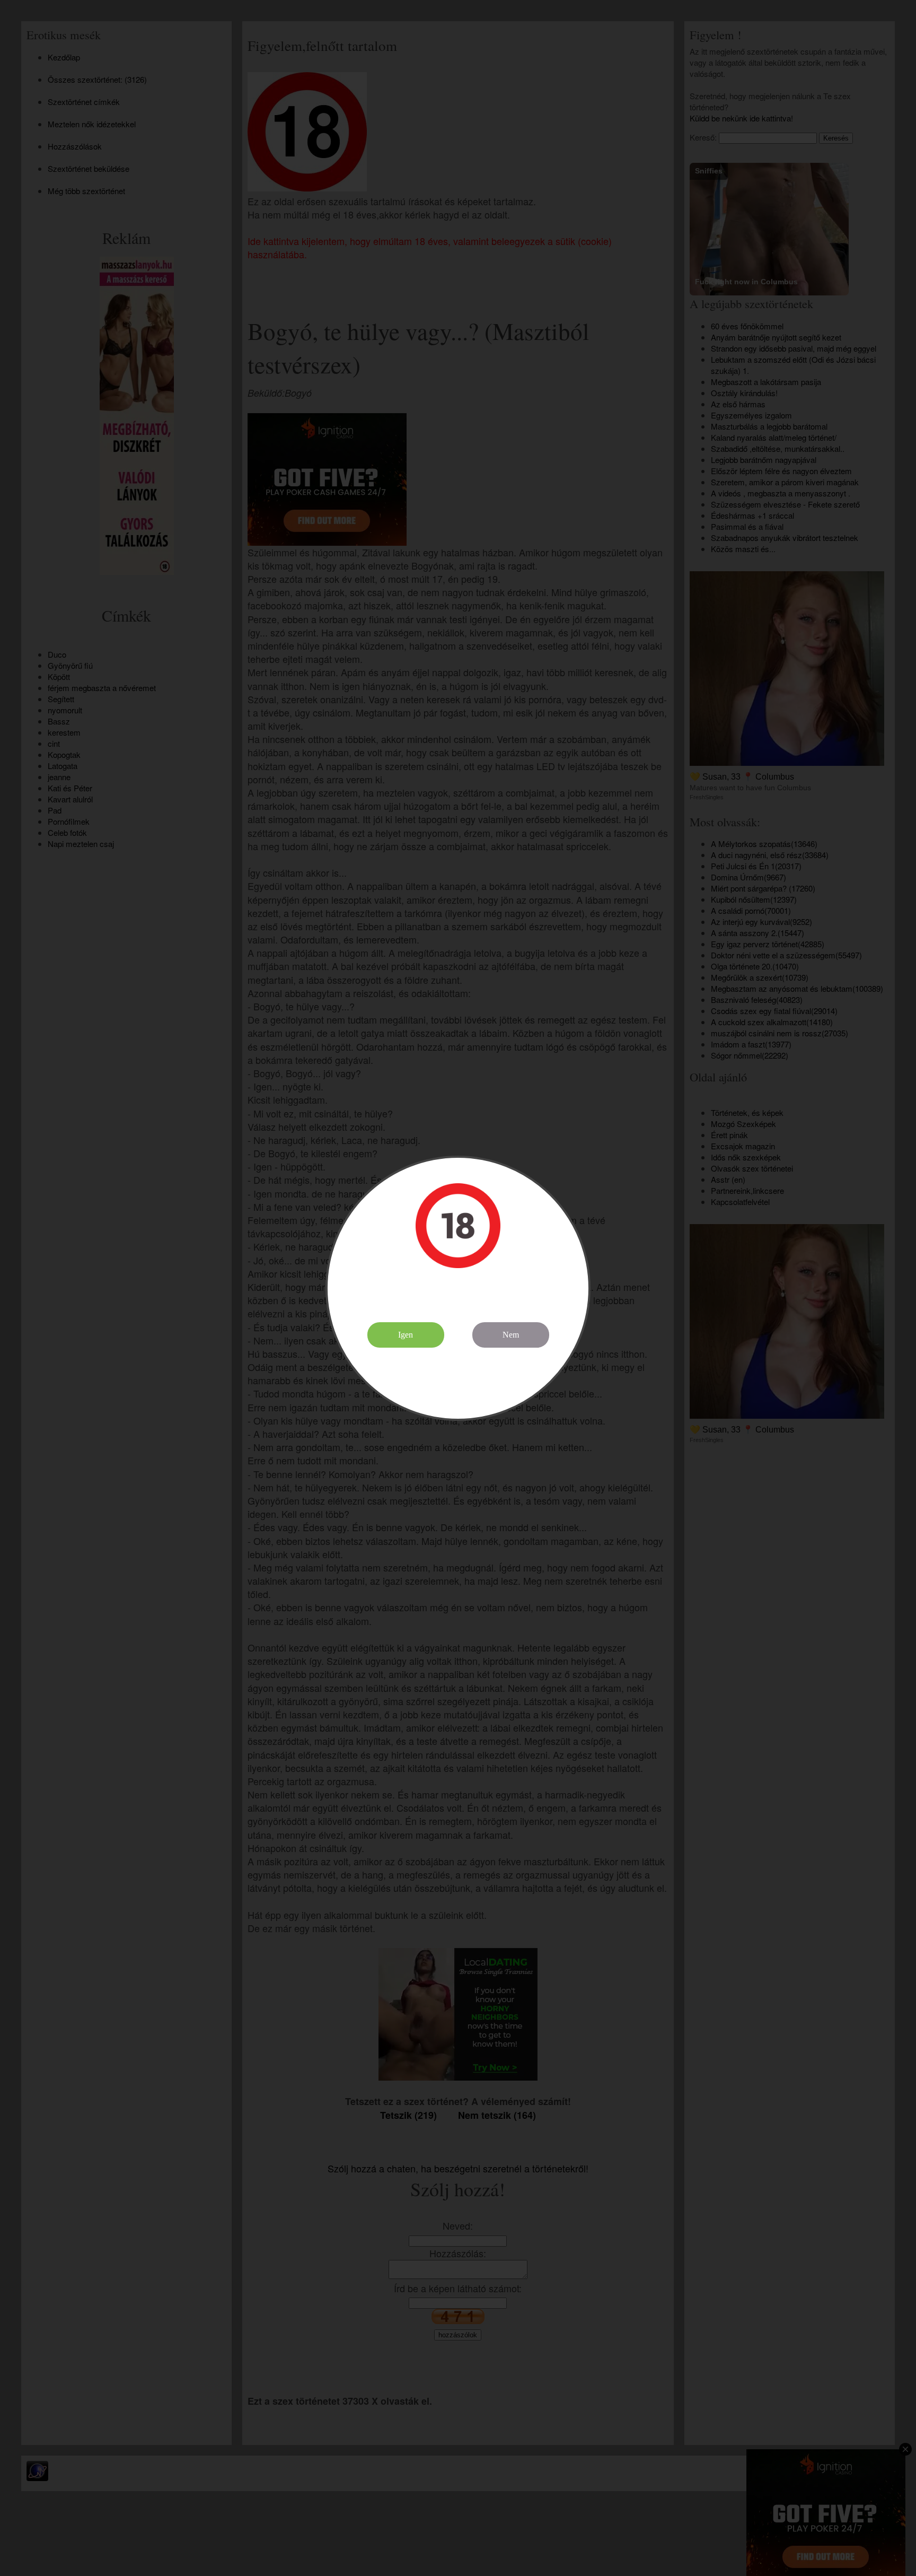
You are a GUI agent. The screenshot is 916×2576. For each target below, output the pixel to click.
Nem (511, 1335)
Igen (406, 1335)
